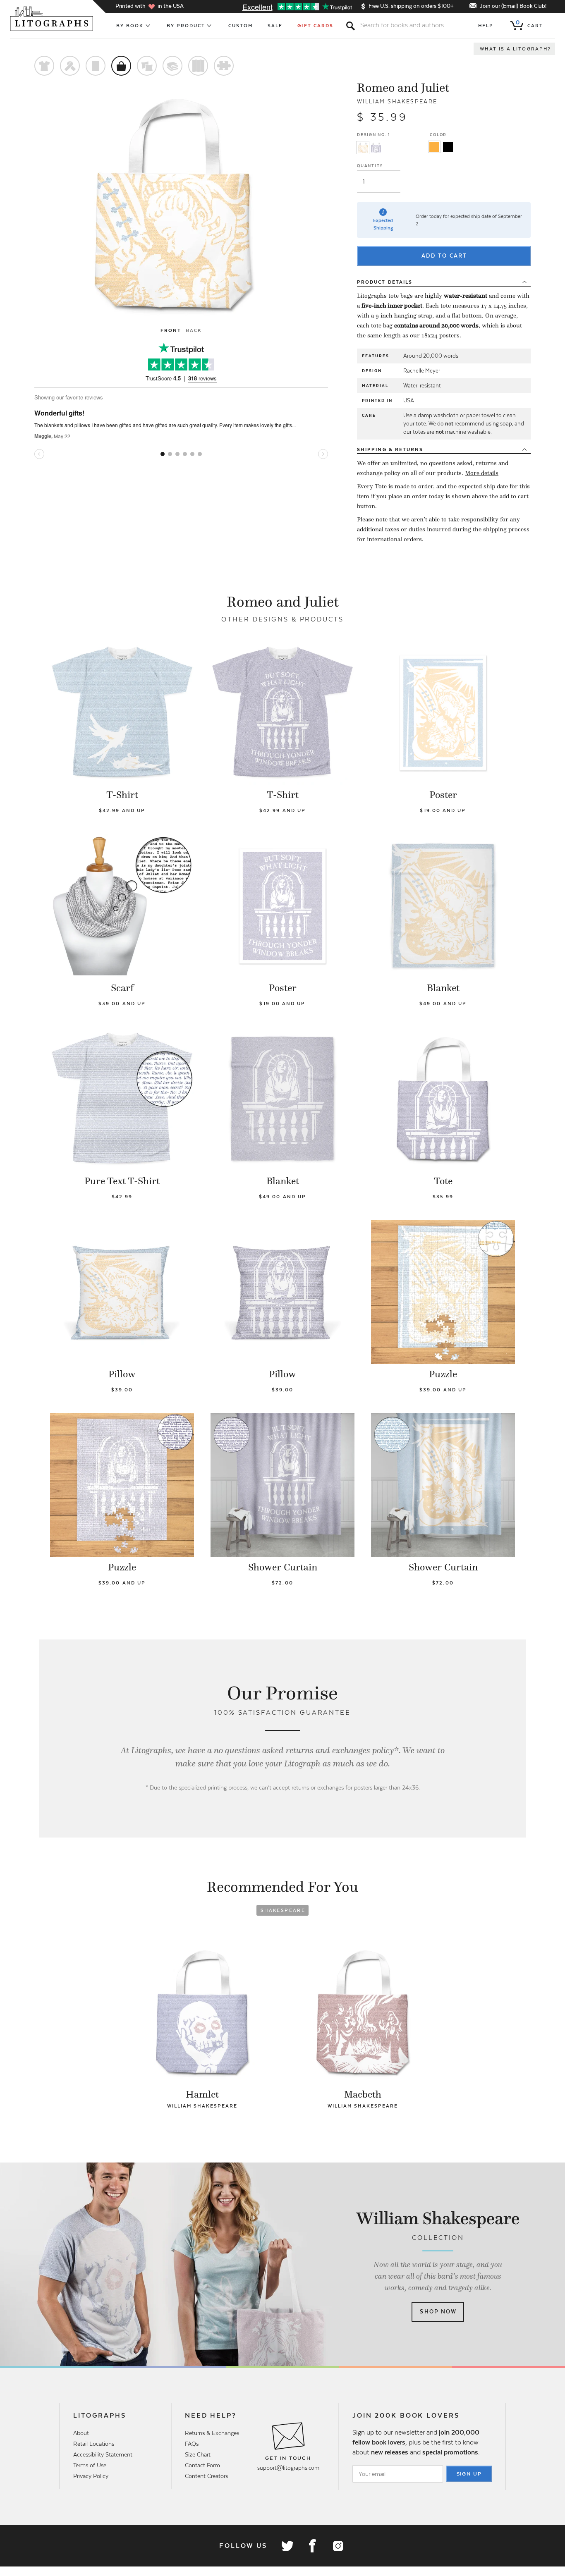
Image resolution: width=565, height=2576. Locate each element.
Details (385, 282)
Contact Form (202, 2465)
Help (486, 26)
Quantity (370, 166)
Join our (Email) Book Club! (513, 6)
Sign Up (469, 2474)
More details (482, 473)
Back (194, 330)
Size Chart (198, 2454)
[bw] (448, 147)
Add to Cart (444, 256)
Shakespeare (283, 1910)
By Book (130, 26)
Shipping (390, 449)
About (81, 2433)
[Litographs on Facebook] (312, 2546)
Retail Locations (94, 2444)
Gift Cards (315, 26)
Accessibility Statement (103, 2454)
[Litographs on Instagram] (338, 2546)
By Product (186, 26)
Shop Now (438, 2312)
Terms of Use (90, 2465)
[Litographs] (52, 19)
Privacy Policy (91, 2476)
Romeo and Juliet (403, 88)
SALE (275, 26)
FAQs (192, 2444)
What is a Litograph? (515, 49)
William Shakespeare (397, 102)
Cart (529, 24)
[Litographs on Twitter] (287, 2546)
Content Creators (206, 2476)
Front (171, 330)
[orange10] (434, 147)
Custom (241, 26)
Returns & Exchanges (212, 2433)
